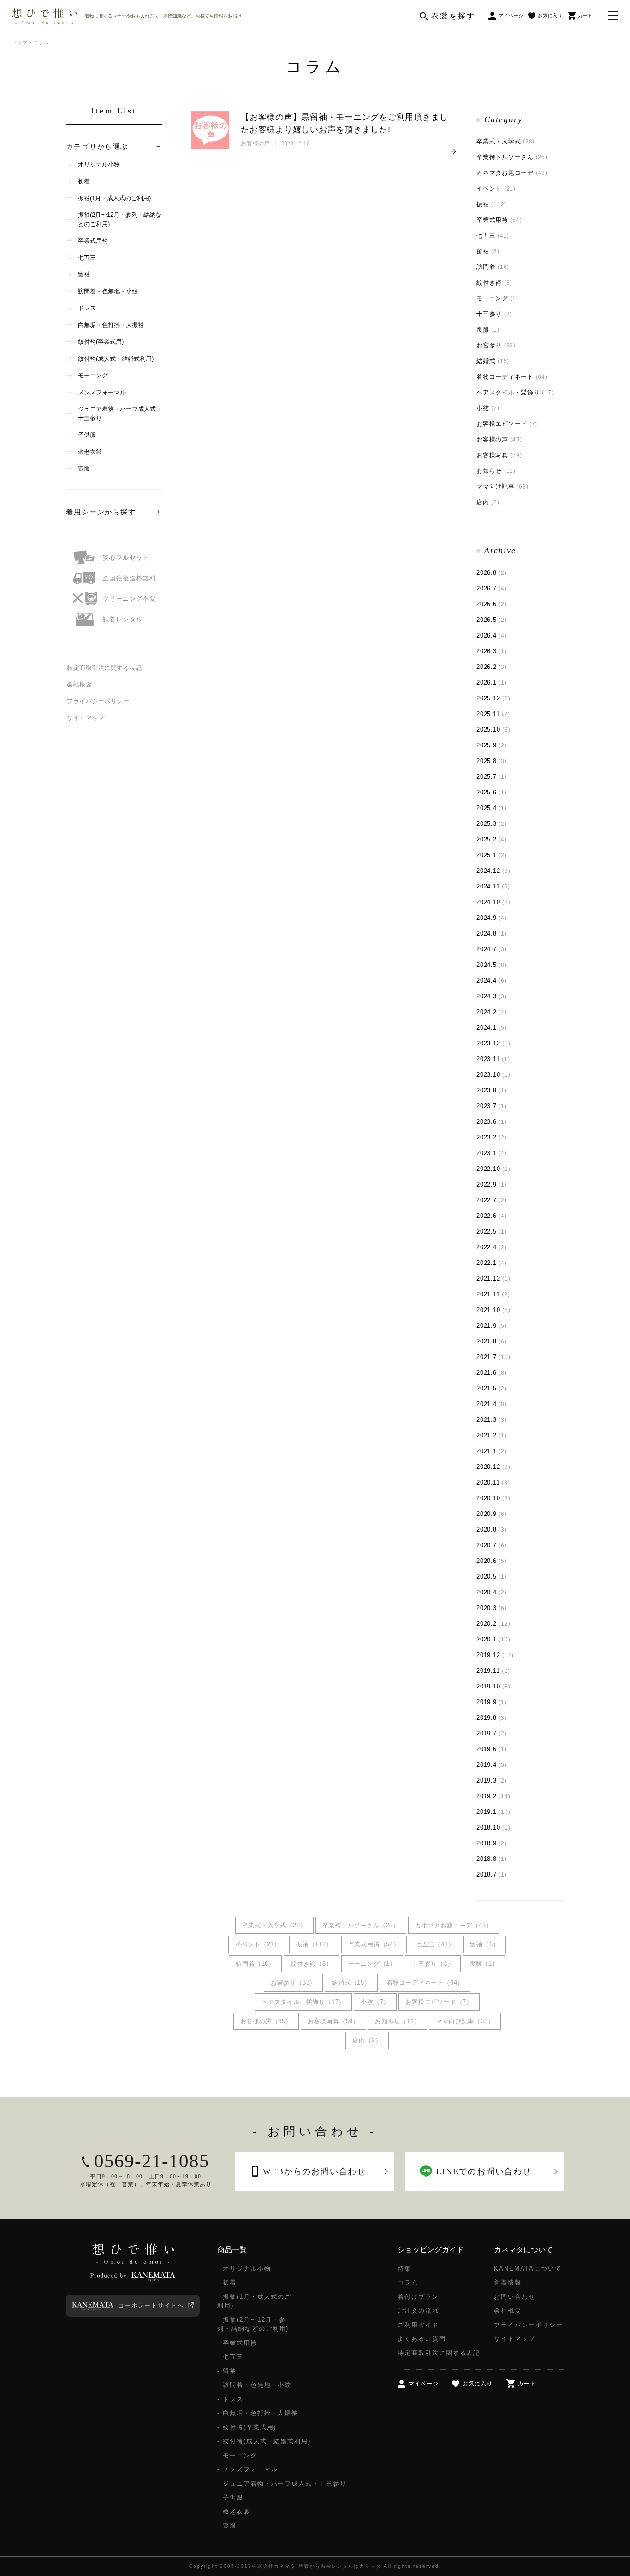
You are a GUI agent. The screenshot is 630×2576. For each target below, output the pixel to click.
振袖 (491, 204)
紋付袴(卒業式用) (101, 342)
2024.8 (492, 933)
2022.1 (492, 1263)
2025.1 (492, 855)
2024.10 (493, 902)
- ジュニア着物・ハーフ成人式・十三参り (282, 2484)
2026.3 (492, 651)
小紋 (488, 408)
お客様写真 (499, 455)
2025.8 (492, 761)
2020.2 (493, 1624)
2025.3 (492, 824)
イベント (496, 188)
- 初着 (227, 2282)
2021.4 (492, 1404)
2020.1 (493, 1639)
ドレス (87, 308)
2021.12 (493, 1279)
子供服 (87, 435)
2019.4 (492, 1765)
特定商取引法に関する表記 (104, 668)
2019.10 (493, 1686)
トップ (20, 42)
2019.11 (493, 1671)
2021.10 (493, 1310)
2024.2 (492, 1012)
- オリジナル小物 (244, 2269)
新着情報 (508, 2282)
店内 (488, 502)
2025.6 (492, 792)
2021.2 (492, 1435)
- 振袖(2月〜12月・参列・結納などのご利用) (253, 2324)
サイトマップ (86, 718)
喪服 (488, 330)
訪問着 (493, 267)
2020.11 (493, 1482)
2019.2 (493, 1796)
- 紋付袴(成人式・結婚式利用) (264, 2441)
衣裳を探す (453, 16)
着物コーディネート (512, 377)
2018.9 (492, 1843)
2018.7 (492, 1875)
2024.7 (492, 949)
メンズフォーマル (102, 392)
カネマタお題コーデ (512, 173)
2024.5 (492, 965)
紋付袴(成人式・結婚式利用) (116, 359)
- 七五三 (230, 2357)
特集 (404, 2269)
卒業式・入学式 (505, 141)
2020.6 (492, 1561)
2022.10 (493, 1169)
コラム (408, 2282)
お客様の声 (499, 439)
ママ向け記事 (502, 486)
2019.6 (492, 1749)
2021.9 (492, 1326)
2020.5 (492, 1577)
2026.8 (492, 573)
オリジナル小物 (99, 164)
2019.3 (492, 1780)
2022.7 (492, 1200)
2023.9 (492, 1090)
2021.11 (493, 1294)
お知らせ (496, 471)
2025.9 (492, 745)
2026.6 (492, 604)
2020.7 (492, 1545)
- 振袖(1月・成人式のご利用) (254, 2301)
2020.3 (492, 1608)
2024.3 (492, 996)
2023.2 (492, 1137)
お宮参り (496, 345)
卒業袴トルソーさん (512, 157)
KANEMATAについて (528, 2269)
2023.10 (493, 1075)
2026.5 (492, 620)
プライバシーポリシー (98, 701)
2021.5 (492, 1388)
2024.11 (493, 886)
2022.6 (492, 1216)
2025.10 (493, 730)
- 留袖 (227, 2371)
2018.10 (493, 1828)
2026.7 (492, 588)
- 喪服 (227, 2525)
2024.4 (492, 981)
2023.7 (492, 1106)
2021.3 (492, 1420)
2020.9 (492, 1514)
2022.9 (492, 1184)
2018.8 (492, 1859)
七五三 (493, 236)
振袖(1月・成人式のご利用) (114, 198)
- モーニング (237, 2455)
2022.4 (492, 1247)
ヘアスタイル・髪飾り (515, 392)
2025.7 (492, 777)
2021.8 (492, 1341)
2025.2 (492, 839)
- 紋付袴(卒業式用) (247, 2427)
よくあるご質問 (422, 2339)
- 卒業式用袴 (237, 2343)
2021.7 (493, 1357)
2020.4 (492, 1592)
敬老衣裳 (90, 452)
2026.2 (492, 667)
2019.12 (495, 1655)
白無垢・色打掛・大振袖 (111, 325)
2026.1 (492, 683)
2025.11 (493, 714)
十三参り (494, 314)
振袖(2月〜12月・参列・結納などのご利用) (120, 219)
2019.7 (492, 1733)
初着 (84, 181)
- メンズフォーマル (248, 2469)
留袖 (488, 251)
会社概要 (79, 684)
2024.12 (493, 871)
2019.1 (493, 1812)
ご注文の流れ (418, 2311)
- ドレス (230, 2399)
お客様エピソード (507, 424)
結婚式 (493, 361)
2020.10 (493, 1498)
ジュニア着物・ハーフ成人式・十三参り (120, 414)
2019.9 (492, 1702)
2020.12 (493, 1467)
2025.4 (492, 808)
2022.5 (492, 1231)
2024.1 (492, 1028)
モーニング (497, 298)
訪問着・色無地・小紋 (108, 291)
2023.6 (492, 1122)
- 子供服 (230, 2497)
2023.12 (493, 1043)
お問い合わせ (515, 2297)
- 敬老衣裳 (234, 2512)
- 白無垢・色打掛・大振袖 (258, 2413)
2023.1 (492, 1153)
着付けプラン (418, 2297)
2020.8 (492, 1529)
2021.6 (492, 1373)
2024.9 (492, 918)
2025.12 (493, 698)
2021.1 (492, 1451)
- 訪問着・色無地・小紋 (254, 2385)
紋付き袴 (494, 283)
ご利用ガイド (418, 2325)
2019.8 (492, 1718)
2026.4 (492, 635)
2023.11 (493, 1059)
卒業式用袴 (499, 220)
